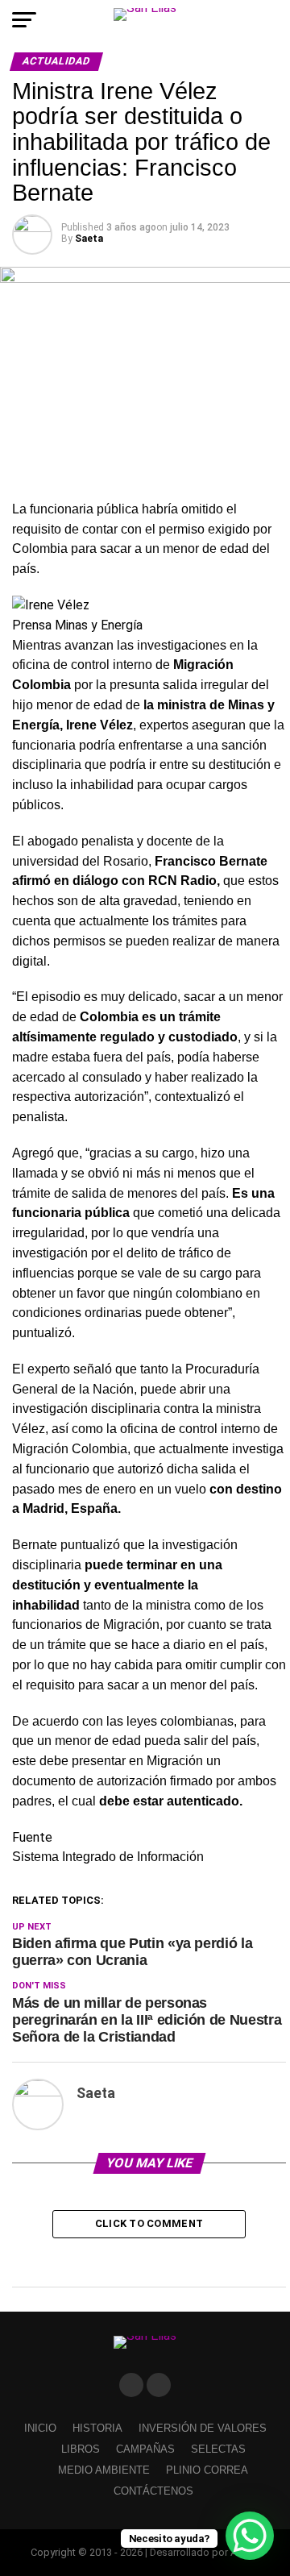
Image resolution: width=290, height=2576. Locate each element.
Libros (81, 2449)
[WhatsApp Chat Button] (250, 2536)
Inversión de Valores (203, 2428)
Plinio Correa (207, 2470)
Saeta (89, 239)
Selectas (218, 2449)
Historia (97, 2428)
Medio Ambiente (104, 2470)
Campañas (145, 2449)
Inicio (40, 2428)
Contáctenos (153, 2491)
